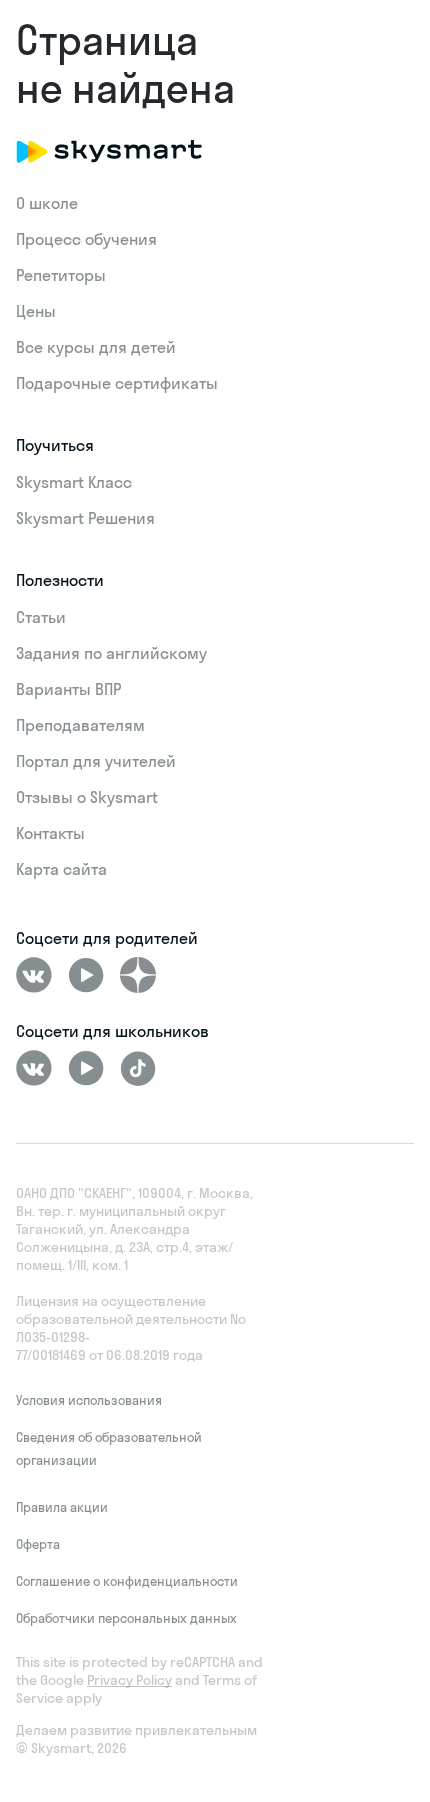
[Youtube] (86, 975)
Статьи (41, 617)
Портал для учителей (96, 761)
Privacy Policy (129, 1680)
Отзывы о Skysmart (87, 797)
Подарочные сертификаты (117, 383)
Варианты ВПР (68, 689)
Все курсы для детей (96, 347)
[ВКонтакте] (34, 975)
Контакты (50, 833)
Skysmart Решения (85, 518)
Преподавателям (80, 725)
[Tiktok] (138, 1068)
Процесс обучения (86, 239)
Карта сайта (61, 869)
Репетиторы (61, 275)
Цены (36, 311)
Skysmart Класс (74, 482)
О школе (47, 203)
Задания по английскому (111, 653)
